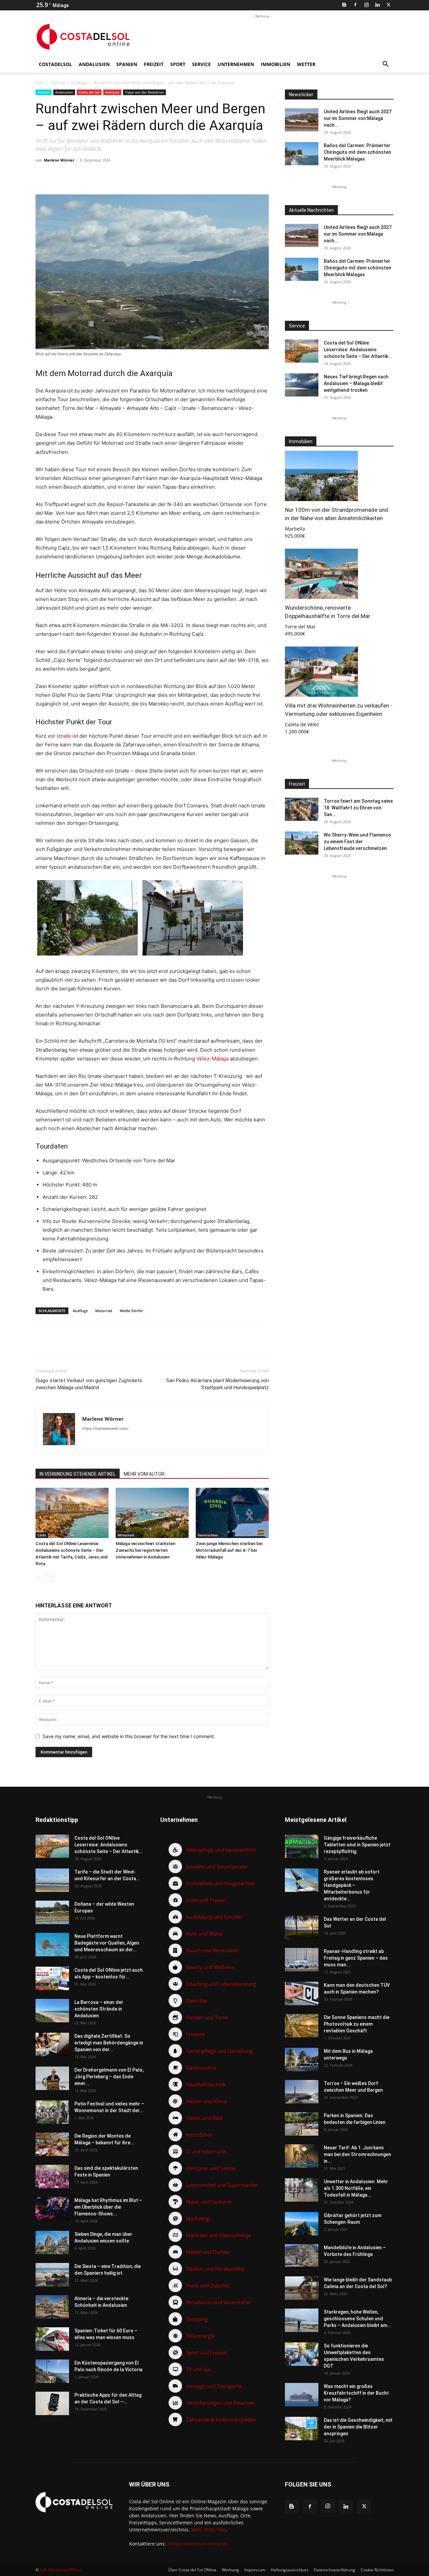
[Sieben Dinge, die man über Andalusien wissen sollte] (52, 2243)
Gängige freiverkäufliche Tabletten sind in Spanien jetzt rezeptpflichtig (357, 1845)
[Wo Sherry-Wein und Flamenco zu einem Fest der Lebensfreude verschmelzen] (302, 843)
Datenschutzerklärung (334, 2570)
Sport (178, 64)
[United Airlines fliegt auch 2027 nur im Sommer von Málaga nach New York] (302, 120)
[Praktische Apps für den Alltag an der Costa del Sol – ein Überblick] (52, 2403)
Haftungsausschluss (290, 2570)
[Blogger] (344, 5)
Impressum (255, 2570)
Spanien (127, 64)
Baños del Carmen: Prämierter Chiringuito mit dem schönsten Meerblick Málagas (357, 152)
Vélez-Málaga (212, 1059)
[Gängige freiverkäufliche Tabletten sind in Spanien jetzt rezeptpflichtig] (302, 1846)
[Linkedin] (377, 5)
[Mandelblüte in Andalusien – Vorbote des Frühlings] (302, 2255)
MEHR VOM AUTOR (144, 1474)
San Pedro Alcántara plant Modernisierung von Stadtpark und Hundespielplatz (218, 1384)
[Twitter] (388, 5)
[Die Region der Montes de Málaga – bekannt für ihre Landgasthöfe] (52, 2144)
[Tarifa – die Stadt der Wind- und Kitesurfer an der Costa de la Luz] (52, 1880)
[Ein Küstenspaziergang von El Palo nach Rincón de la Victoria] (52, 2371)
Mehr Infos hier (208, 2530)
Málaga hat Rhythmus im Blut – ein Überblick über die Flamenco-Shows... (108, 2207)
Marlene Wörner (59, 160)
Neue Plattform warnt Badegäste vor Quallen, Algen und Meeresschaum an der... (107, 1943)
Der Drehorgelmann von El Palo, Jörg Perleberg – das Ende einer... (109, 2077)
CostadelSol (55, 64)
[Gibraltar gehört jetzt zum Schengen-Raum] (302, 2224)
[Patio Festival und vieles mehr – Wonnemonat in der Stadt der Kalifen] (52, 2112)
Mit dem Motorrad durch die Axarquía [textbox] (104, 373)
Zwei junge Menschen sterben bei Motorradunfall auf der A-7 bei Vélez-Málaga (229, 1550)
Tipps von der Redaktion (144, 92)
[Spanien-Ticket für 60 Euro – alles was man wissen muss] (52, 2339)
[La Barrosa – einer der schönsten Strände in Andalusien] (52, 2011)
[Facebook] (355, 5)
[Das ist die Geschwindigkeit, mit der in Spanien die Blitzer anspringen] (302, 2429)
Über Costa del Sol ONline (192, 2570)
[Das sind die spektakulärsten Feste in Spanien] (52, 2176)
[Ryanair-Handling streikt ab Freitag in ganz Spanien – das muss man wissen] (302, 1960)
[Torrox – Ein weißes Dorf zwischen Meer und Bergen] (302, 2092)
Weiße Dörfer (131, 1311)
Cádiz (42, 1535)
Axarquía (112, 92)
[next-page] (50, 1577)
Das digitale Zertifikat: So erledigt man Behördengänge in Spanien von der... (109, 2043)
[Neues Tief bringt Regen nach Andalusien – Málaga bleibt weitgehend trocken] (302, 385)
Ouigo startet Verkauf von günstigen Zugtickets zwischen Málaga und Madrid (89, 1384)
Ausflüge (79, 83)
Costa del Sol (89, 92)
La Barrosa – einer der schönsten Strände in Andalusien (99, 2009)
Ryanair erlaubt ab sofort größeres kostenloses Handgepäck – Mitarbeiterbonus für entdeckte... (352, 1885)
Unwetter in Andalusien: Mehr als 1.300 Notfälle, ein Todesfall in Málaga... (356, 2188)
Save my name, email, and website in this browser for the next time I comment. (129, 1736)
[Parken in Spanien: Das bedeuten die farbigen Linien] (302, 2124)
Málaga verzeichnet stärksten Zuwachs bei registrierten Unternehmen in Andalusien (145, 1550)
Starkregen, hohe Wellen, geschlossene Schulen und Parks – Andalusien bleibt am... (357, 2319)
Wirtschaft (126, 1535)
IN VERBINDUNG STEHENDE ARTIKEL (78, 1474)
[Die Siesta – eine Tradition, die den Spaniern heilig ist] (52, 2275)
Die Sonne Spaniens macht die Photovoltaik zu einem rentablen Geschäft (357, 2024)
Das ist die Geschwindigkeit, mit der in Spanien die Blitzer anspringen (358, 2427)
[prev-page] (40, 1577)
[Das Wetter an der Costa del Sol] (302, 1927)
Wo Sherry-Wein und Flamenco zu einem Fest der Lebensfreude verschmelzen (357, 842)
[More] (175, 175)
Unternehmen (236, 64)
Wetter (306, 64)
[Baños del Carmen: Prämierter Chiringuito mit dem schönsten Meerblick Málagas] (302, 154)
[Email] (159, 175)
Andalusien (94, 64)
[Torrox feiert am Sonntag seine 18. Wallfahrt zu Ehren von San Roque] (302, 809)
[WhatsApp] (128, 175)
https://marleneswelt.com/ (105, 1428)
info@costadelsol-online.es (197, 2544)
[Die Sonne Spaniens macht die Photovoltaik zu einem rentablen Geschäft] (302, 2026)
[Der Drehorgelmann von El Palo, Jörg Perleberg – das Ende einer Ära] (52, 2078)
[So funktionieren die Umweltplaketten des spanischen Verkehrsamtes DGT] (302, 2354)
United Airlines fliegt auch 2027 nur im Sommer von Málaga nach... (358, 118)
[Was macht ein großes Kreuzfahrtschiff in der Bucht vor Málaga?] (302, 2395)
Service (201, 64)
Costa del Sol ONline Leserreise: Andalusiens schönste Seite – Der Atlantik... (358, 350)
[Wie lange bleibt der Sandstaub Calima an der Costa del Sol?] (302, 2288)
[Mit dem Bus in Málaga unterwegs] (302, 2060)
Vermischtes (208, 1535)
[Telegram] (144, 175)
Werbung (230, 2570)
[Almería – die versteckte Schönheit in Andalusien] (52, 2307)
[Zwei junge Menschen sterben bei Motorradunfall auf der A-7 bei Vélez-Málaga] (232, 1513)
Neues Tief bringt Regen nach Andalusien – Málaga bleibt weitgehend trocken (356, 383)
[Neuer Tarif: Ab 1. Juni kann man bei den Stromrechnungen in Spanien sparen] (302, 2156)
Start (40, 83)
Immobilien (275, 64)
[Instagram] (366, 5)
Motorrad (104, 1311)
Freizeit (154, 64)
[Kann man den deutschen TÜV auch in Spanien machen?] (302, 1994)
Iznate (64, 736)
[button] (385, 65)
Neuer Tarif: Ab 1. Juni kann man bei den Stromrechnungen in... (357, 2154)
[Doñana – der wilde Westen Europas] (52, 1912)
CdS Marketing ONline (60, 2570)
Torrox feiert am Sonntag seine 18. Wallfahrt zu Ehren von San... (358, 808)
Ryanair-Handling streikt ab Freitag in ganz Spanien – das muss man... (356, 1958)
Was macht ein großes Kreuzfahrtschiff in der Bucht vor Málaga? (356, 2393)
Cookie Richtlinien (377, 2570)
